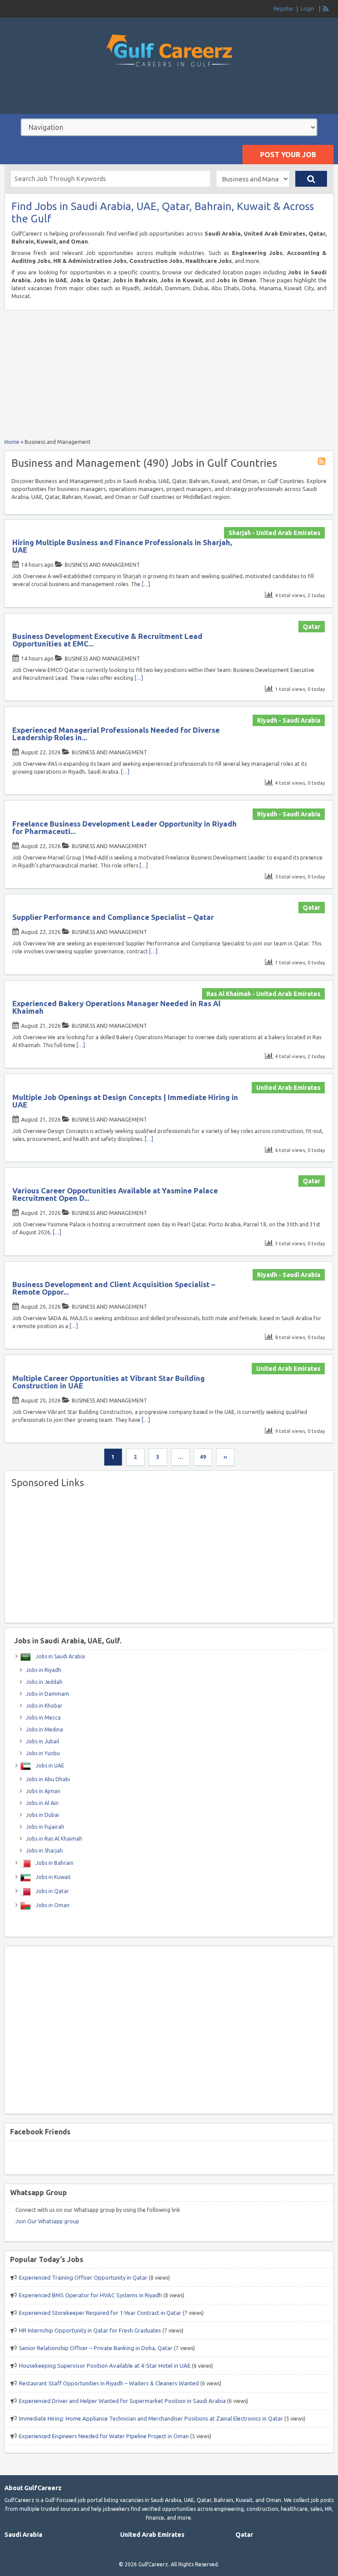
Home (12, 442)
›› (225, 1457)
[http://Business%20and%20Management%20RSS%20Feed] (323, 463)
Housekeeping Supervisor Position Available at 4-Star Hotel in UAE (105, 2366)
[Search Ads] (311, 179)
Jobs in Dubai (42, 1815)
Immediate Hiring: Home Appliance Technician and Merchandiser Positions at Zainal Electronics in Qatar (151, 2418)
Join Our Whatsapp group (47, 2221)
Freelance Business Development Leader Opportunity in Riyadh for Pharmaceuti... (125, 827)
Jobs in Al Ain (42, 1803)
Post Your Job (288, 155)
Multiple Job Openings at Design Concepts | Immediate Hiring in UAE (125, 1101)
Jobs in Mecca (43, 1718)
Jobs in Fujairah (45, 1827)
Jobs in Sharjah (44, 1851)
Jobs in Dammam (48, 1694)
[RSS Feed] (326, 9)
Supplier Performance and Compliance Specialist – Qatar (113, 917)
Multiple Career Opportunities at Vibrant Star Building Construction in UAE (108, 1382)
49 (203, 1457)
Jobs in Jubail (42, 1741)
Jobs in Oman (52, 1905)
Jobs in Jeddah (44, 1682)
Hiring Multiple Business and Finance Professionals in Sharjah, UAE (122, 546)
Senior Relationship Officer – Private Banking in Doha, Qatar (96, 2348)
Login (307, 9)
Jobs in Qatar (52, 1891)
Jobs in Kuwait (53, 1877)
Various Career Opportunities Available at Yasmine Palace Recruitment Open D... (115, 1194)
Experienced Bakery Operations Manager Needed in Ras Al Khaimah (116, 1007)
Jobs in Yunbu (43, 1753)
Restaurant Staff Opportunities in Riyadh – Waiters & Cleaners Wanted (109, 2383)
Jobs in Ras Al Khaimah (54, 1839)
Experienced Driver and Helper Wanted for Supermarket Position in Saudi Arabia (122, 2401)
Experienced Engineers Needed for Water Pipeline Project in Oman (104, 2436)
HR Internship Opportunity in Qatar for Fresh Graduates (90, 2330)
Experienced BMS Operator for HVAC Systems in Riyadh (90, 2295)
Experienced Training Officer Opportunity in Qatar (83, 2277)
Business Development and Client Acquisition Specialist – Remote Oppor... (114, 1288)
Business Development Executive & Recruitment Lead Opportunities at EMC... (107, 640)
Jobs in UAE (49, 1766)
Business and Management (102, 565)
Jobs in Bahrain (54, 1863)
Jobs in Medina (44, 1729)
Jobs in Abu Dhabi (48, 1779)
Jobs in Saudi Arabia (60, 1656)
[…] (146, 584)
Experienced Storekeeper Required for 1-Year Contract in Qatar (100, 2313)
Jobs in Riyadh (44, 1670)
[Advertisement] (169, 99)
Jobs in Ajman (43, 1791)
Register (284, 9)
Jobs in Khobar (44, 1706)
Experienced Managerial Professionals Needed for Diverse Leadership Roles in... (116, 734)
